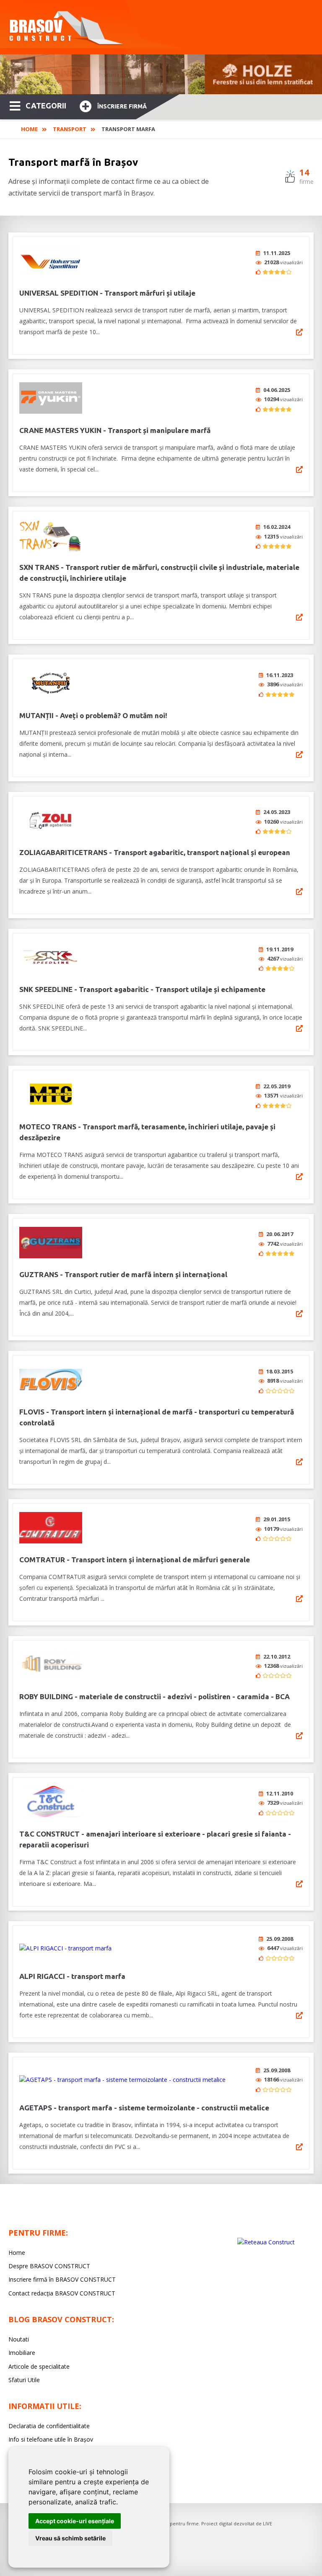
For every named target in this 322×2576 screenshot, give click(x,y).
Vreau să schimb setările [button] (70, 2538)
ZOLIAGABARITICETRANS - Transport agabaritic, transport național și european (155, 852)
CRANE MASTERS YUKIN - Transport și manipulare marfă (115, 430)
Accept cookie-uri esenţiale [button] (75, 2521)
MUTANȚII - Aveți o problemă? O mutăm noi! (93, 715)
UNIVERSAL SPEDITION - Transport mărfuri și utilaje (107, 293)
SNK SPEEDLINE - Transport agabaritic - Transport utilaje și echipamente (142, 989)
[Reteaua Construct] (266, 2242)
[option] (161, 74)
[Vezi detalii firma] (299, 332)
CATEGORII (46, 106)
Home (29, 129)
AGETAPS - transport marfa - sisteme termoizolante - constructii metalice (144, 2108)
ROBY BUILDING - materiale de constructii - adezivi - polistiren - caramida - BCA (155, 1696)
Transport (70, 129)
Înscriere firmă (122, 106)
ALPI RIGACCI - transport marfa (72, 1976)
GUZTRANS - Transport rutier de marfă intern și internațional (123, 1274)
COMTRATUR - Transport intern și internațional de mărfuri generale (135, 1560)
